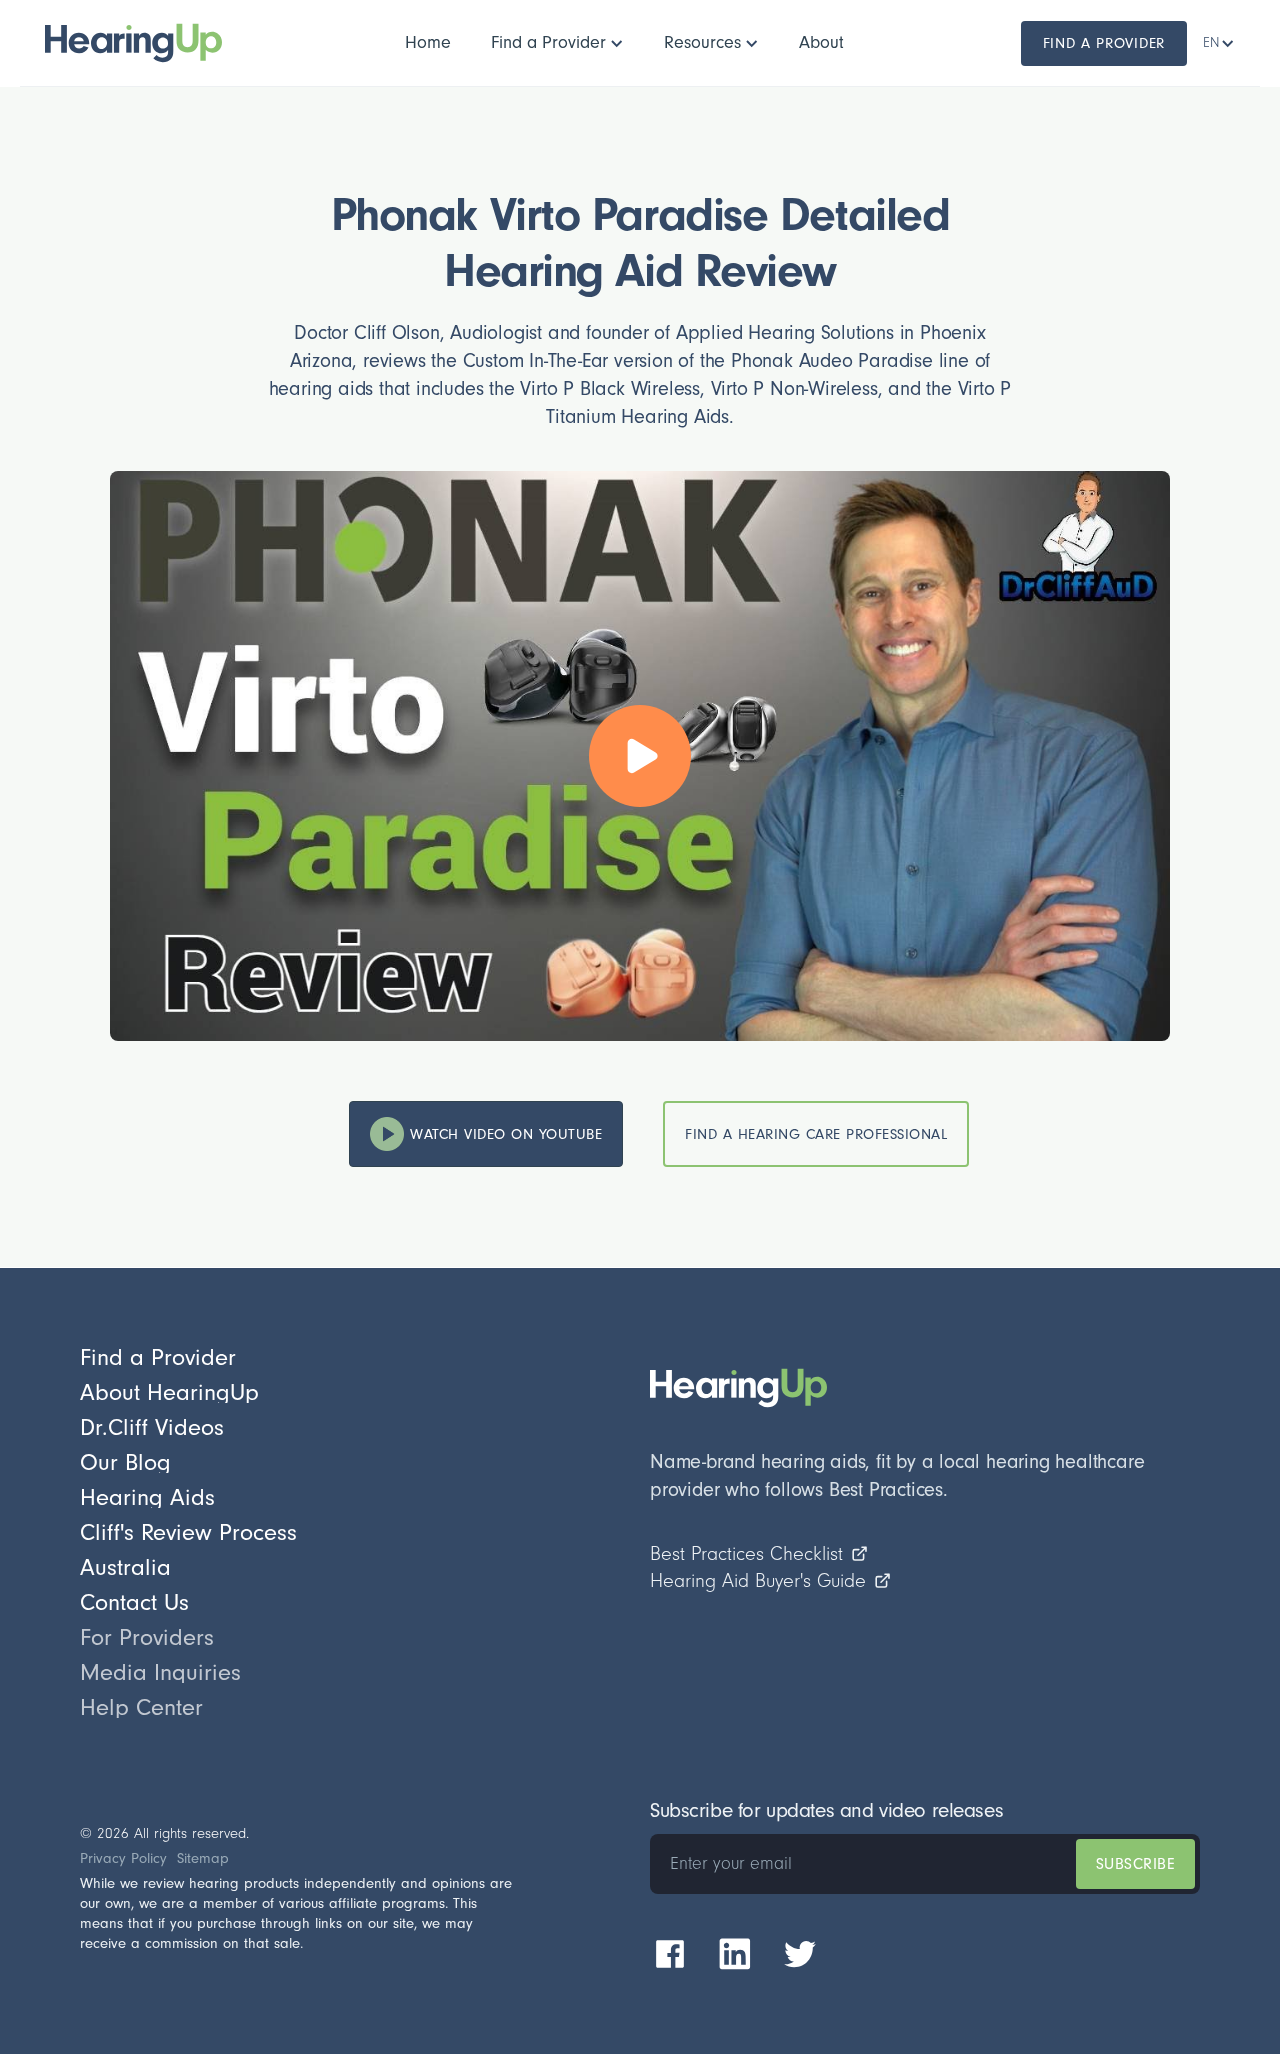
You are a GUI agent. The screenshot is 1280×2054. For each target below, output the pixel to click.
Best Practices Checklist (746, 1554)
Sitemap (203, 1858)
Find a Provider (1104, 43)
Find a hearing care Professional (816, 1134)
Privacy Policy (123, 1858)
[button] (557, 43)
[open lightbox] (640, 756)
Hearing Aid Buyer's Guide (758, 1581)
